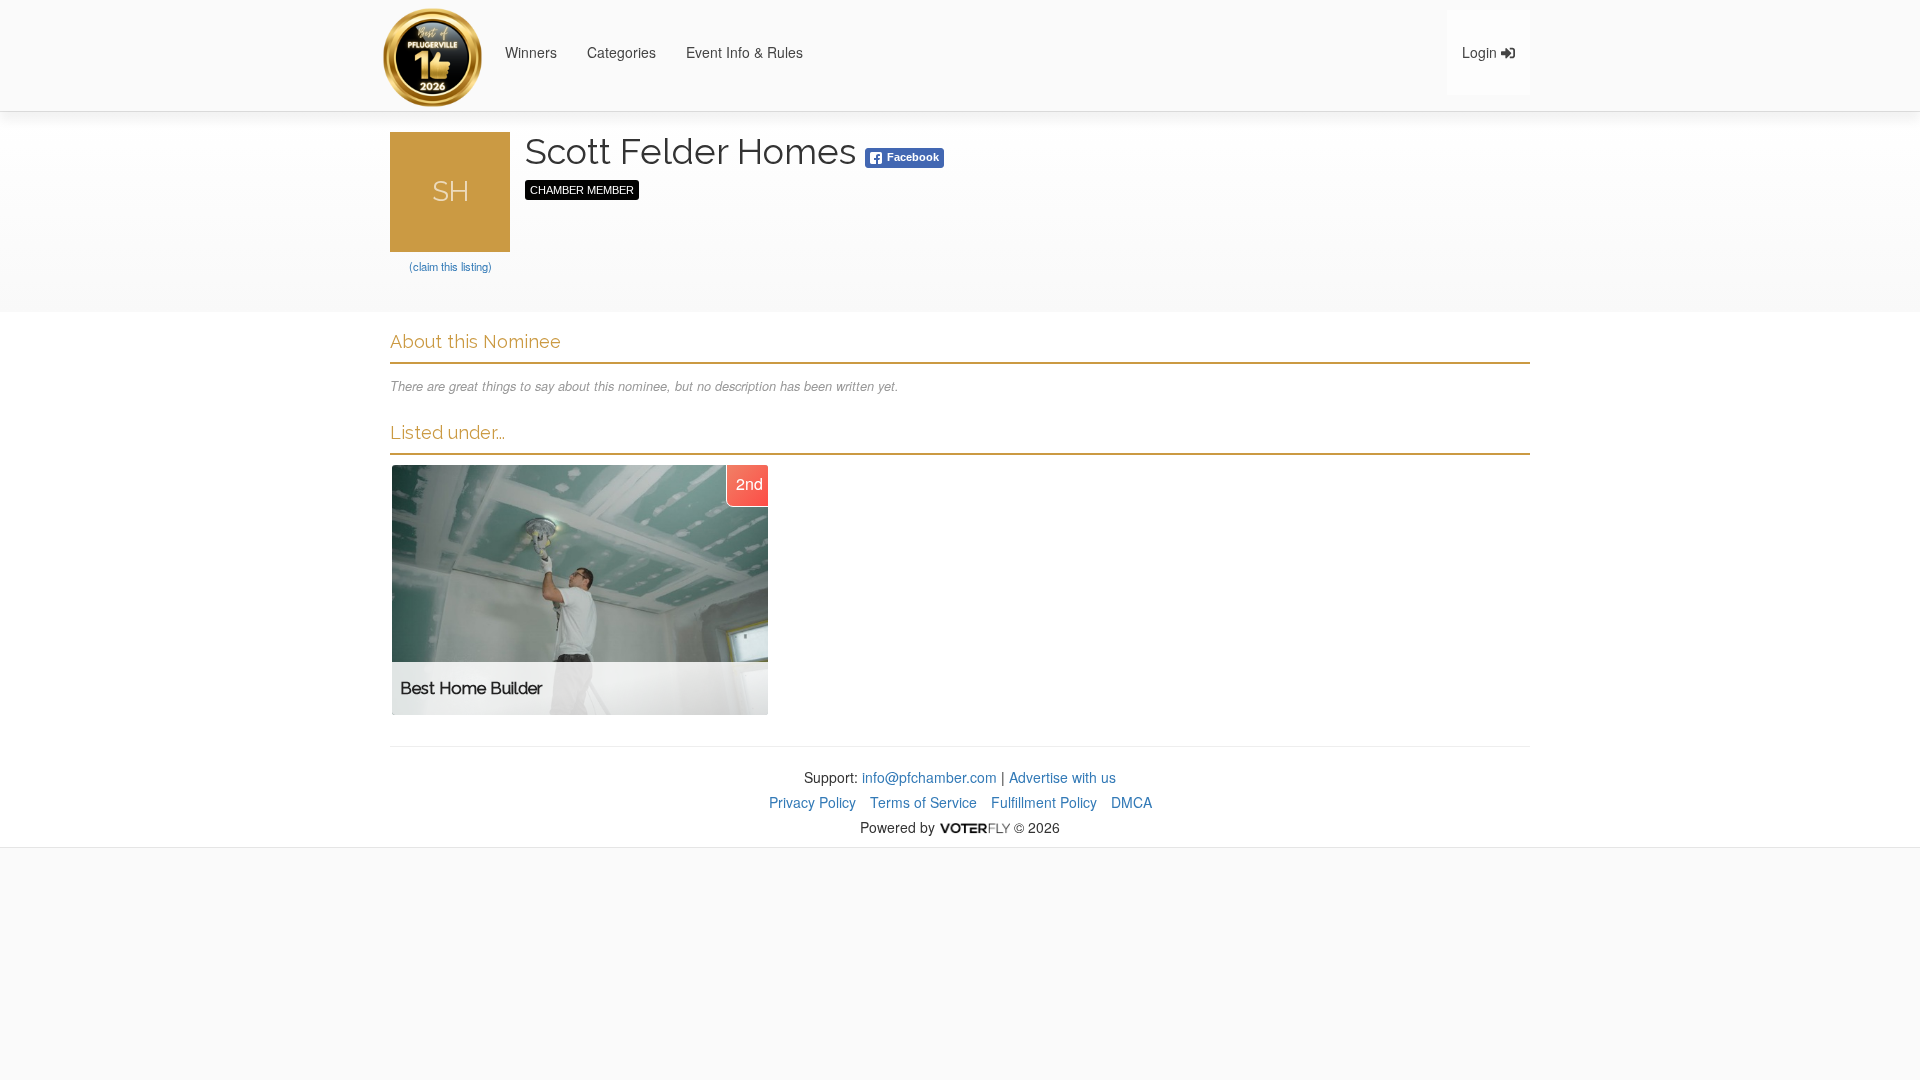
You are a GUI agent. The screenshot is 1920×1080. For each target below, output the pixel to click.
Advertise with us (1062, 777)
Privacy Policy (812, 802)
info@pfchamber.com (929, 777)
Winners (531, 52)
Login (1481, 52)
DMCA (1131, 802)
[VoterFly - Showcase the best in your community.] (974, 827)
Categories (621, 52)
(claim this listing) (450, 266)
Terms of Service (923, 802)
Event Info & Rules (744, 52)
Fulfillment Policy (1044, 802)
